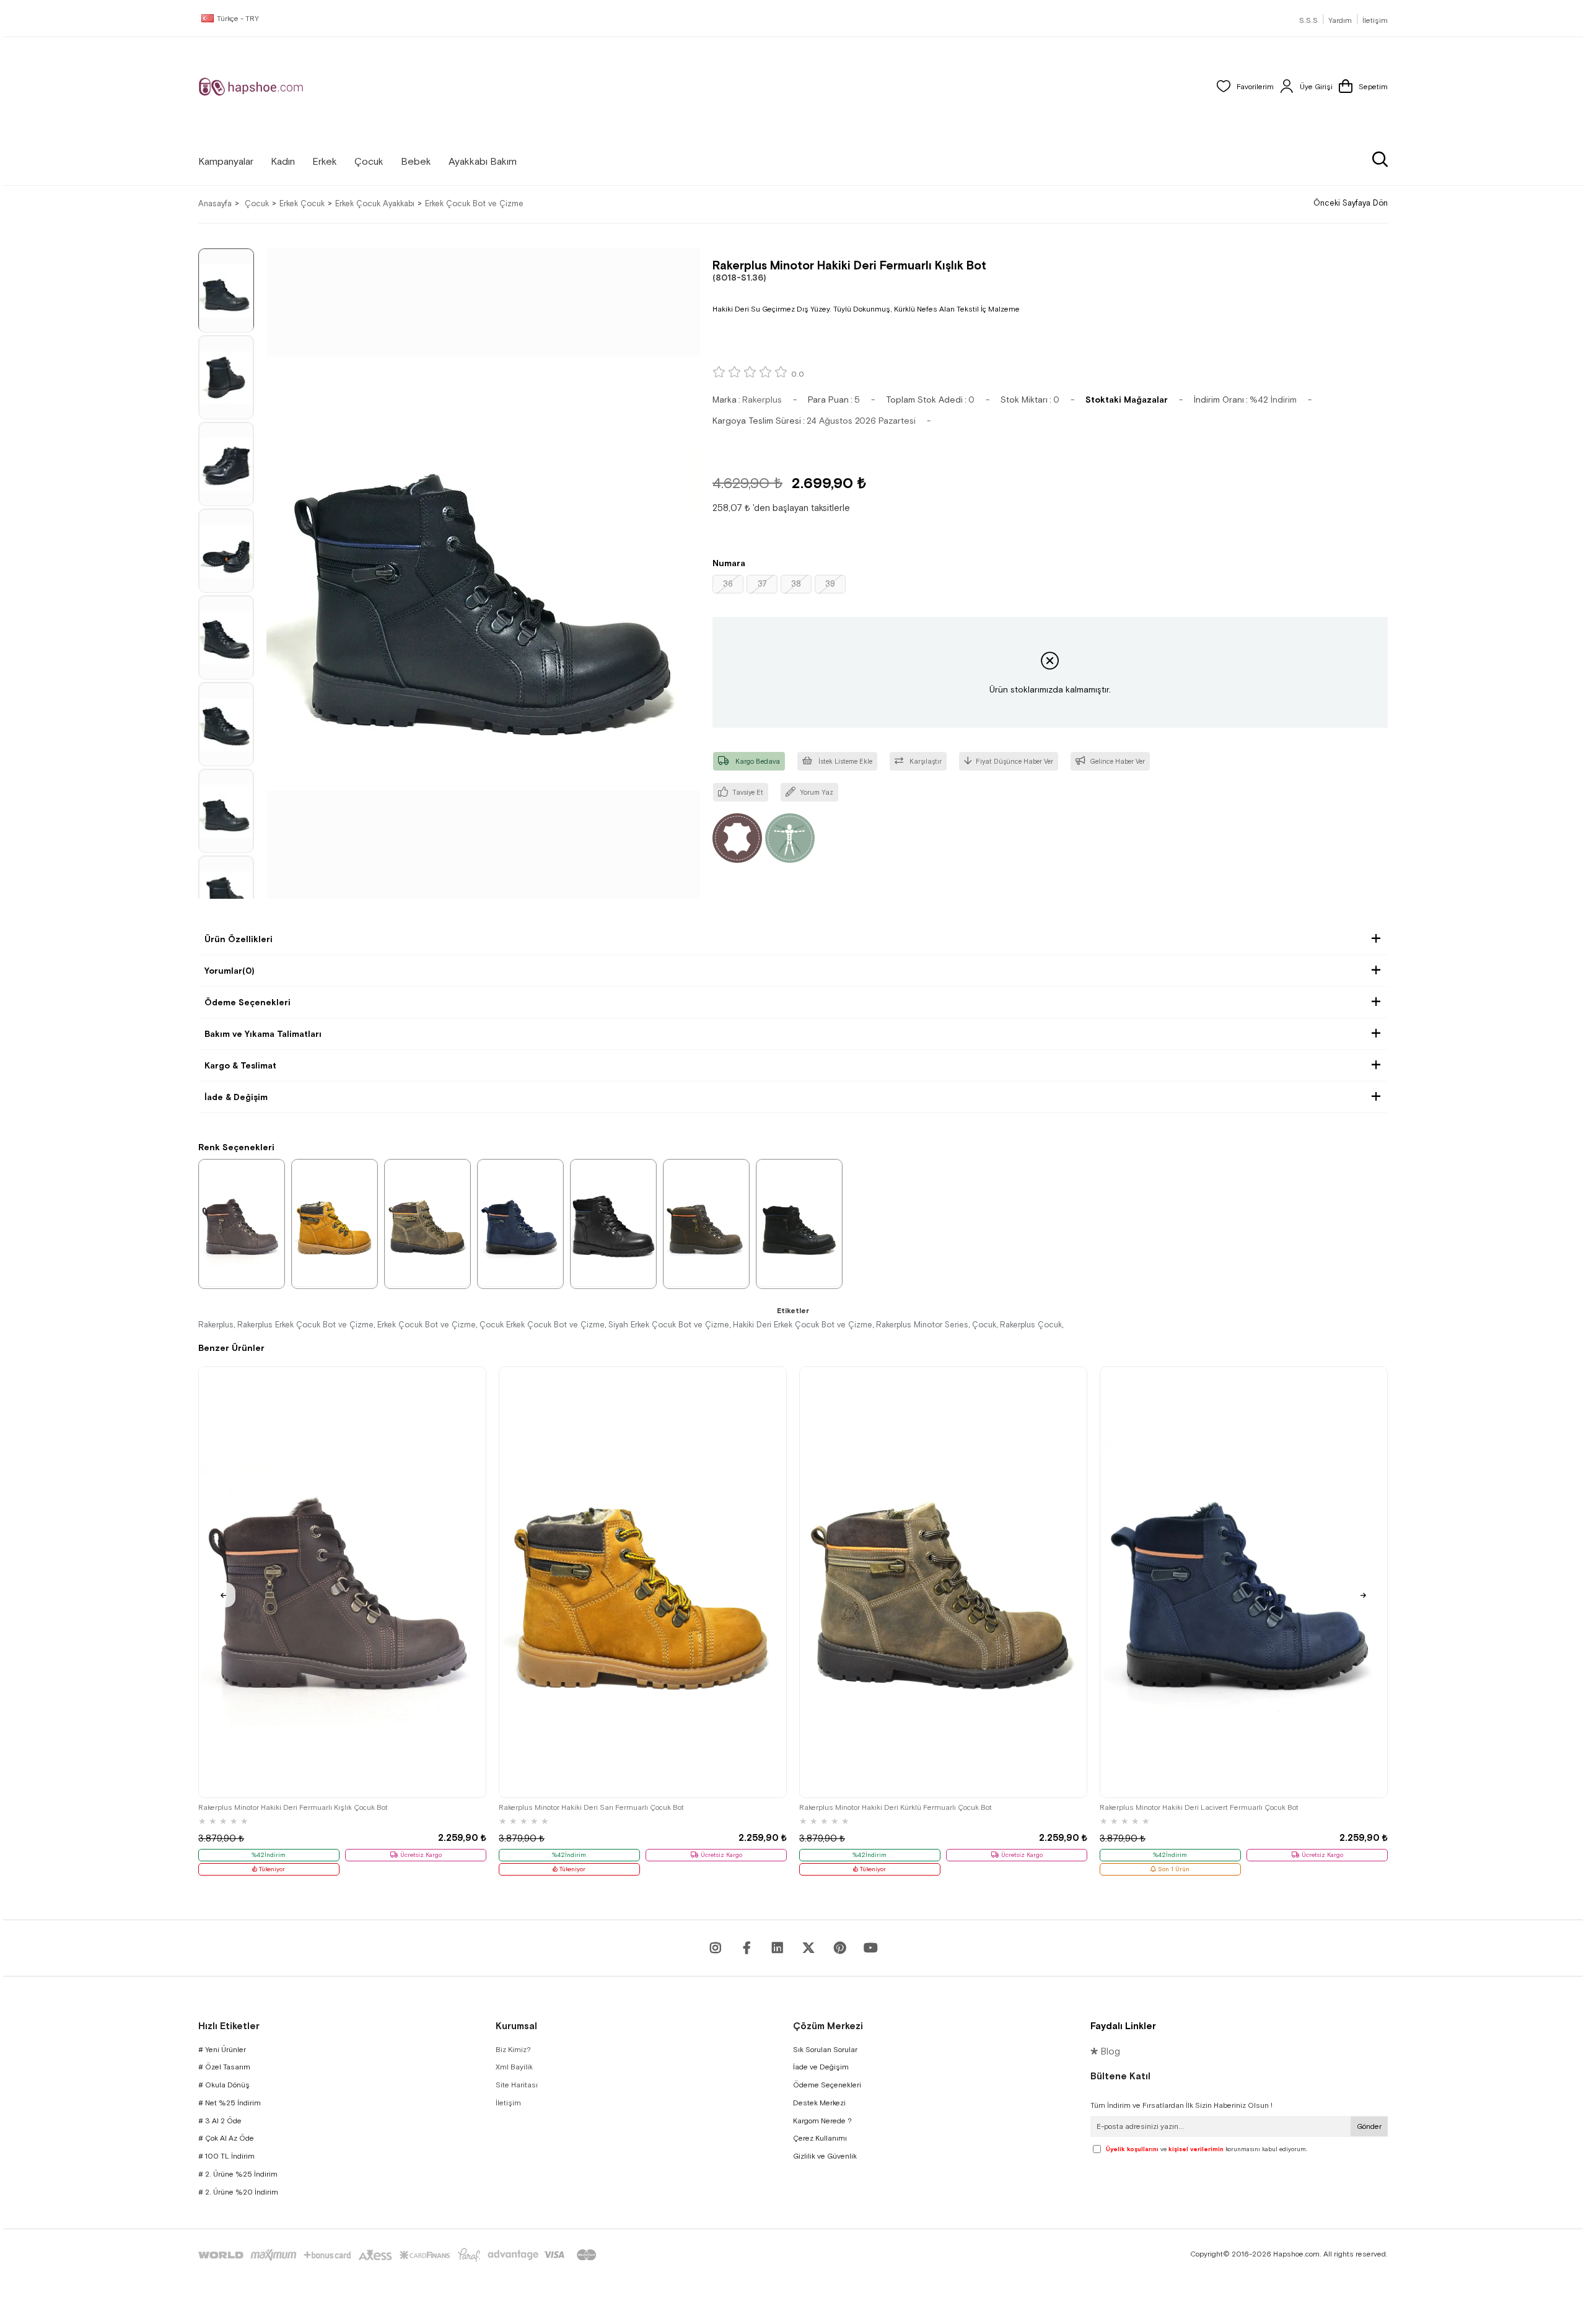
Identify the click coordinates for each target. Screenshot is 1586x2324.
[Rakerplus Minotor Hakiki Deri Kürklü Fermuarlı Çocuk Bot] (943, 1582)
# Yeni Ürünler (222, 2050)
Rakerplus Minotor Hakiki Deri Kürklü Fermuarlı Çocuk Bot (896, 1807)
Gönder (1369, 2126)
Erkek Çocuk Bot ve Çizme (427, 1325)
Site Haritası (517, 2085)
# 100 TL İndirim (226, 2156)
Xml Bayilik (514, 2067)
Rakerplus (216, 1325)
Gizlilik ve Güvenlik (825, 2156)
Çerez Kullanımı (820, 2138)
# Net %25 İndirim (230, 2103)
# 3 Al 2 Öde (220, 2121)
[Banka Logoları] (400, 2255)
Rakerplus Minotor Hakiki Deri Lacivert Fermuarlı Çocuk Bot (1199, 1807)
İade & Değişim (236, 1097)
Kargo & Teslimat (240, 1065)
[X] (808, 1948)
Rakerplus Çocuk (1031, 1325)
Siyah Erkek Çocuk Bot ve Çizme (669, 1325)
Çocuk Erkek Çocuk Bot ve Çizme (542, 1325)
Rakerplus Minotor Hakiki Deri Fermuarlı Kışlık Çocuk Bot (293, 1807)
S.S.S (1308, 20)
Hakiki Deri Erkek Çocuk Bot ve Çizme (803, 1325)
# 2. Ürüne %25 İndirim (238, 2174)
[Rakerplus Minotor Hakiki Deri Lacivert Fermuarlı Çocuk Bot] (1244, 1582)
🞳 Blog (1105, 2051)
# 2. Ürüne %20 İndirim (238, 2192)
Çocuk (984, 1325)
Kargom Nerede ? (822, 2121)
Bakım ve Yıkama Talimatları (263, 1034)
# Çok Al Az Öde (226, 2138)
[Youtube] (778, 1948)
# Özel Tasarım (224, 2067)
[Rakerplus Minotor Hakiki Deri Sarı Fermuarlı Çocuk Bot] (643, 1582)
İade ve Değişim (821, 2067)
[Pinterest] (839, 1948)
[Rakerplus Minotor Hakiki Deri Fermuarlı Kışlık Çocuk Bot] (342, 1582)
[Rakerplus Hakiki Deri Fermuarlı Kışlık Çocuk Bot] (706, 1223)
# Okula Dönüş (224, 2085)
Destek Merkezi (819, 2103)
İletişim (1375, 20)
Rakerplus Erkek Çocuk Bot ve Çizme (305, 1325)
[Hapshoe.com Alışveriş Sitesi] (251, 87)
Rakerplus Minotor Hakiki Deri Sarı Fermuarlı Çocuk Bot (591, 1807)
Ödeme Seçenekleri (248, 1002)
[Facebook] (747, 1948)
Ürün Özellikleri (239, 939)
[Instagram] (716, 1948)
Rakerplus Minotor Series (922, 1325)
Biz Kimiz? (513, 2050)
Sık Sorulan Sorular (825, 2050)
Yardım (1340, 20)
